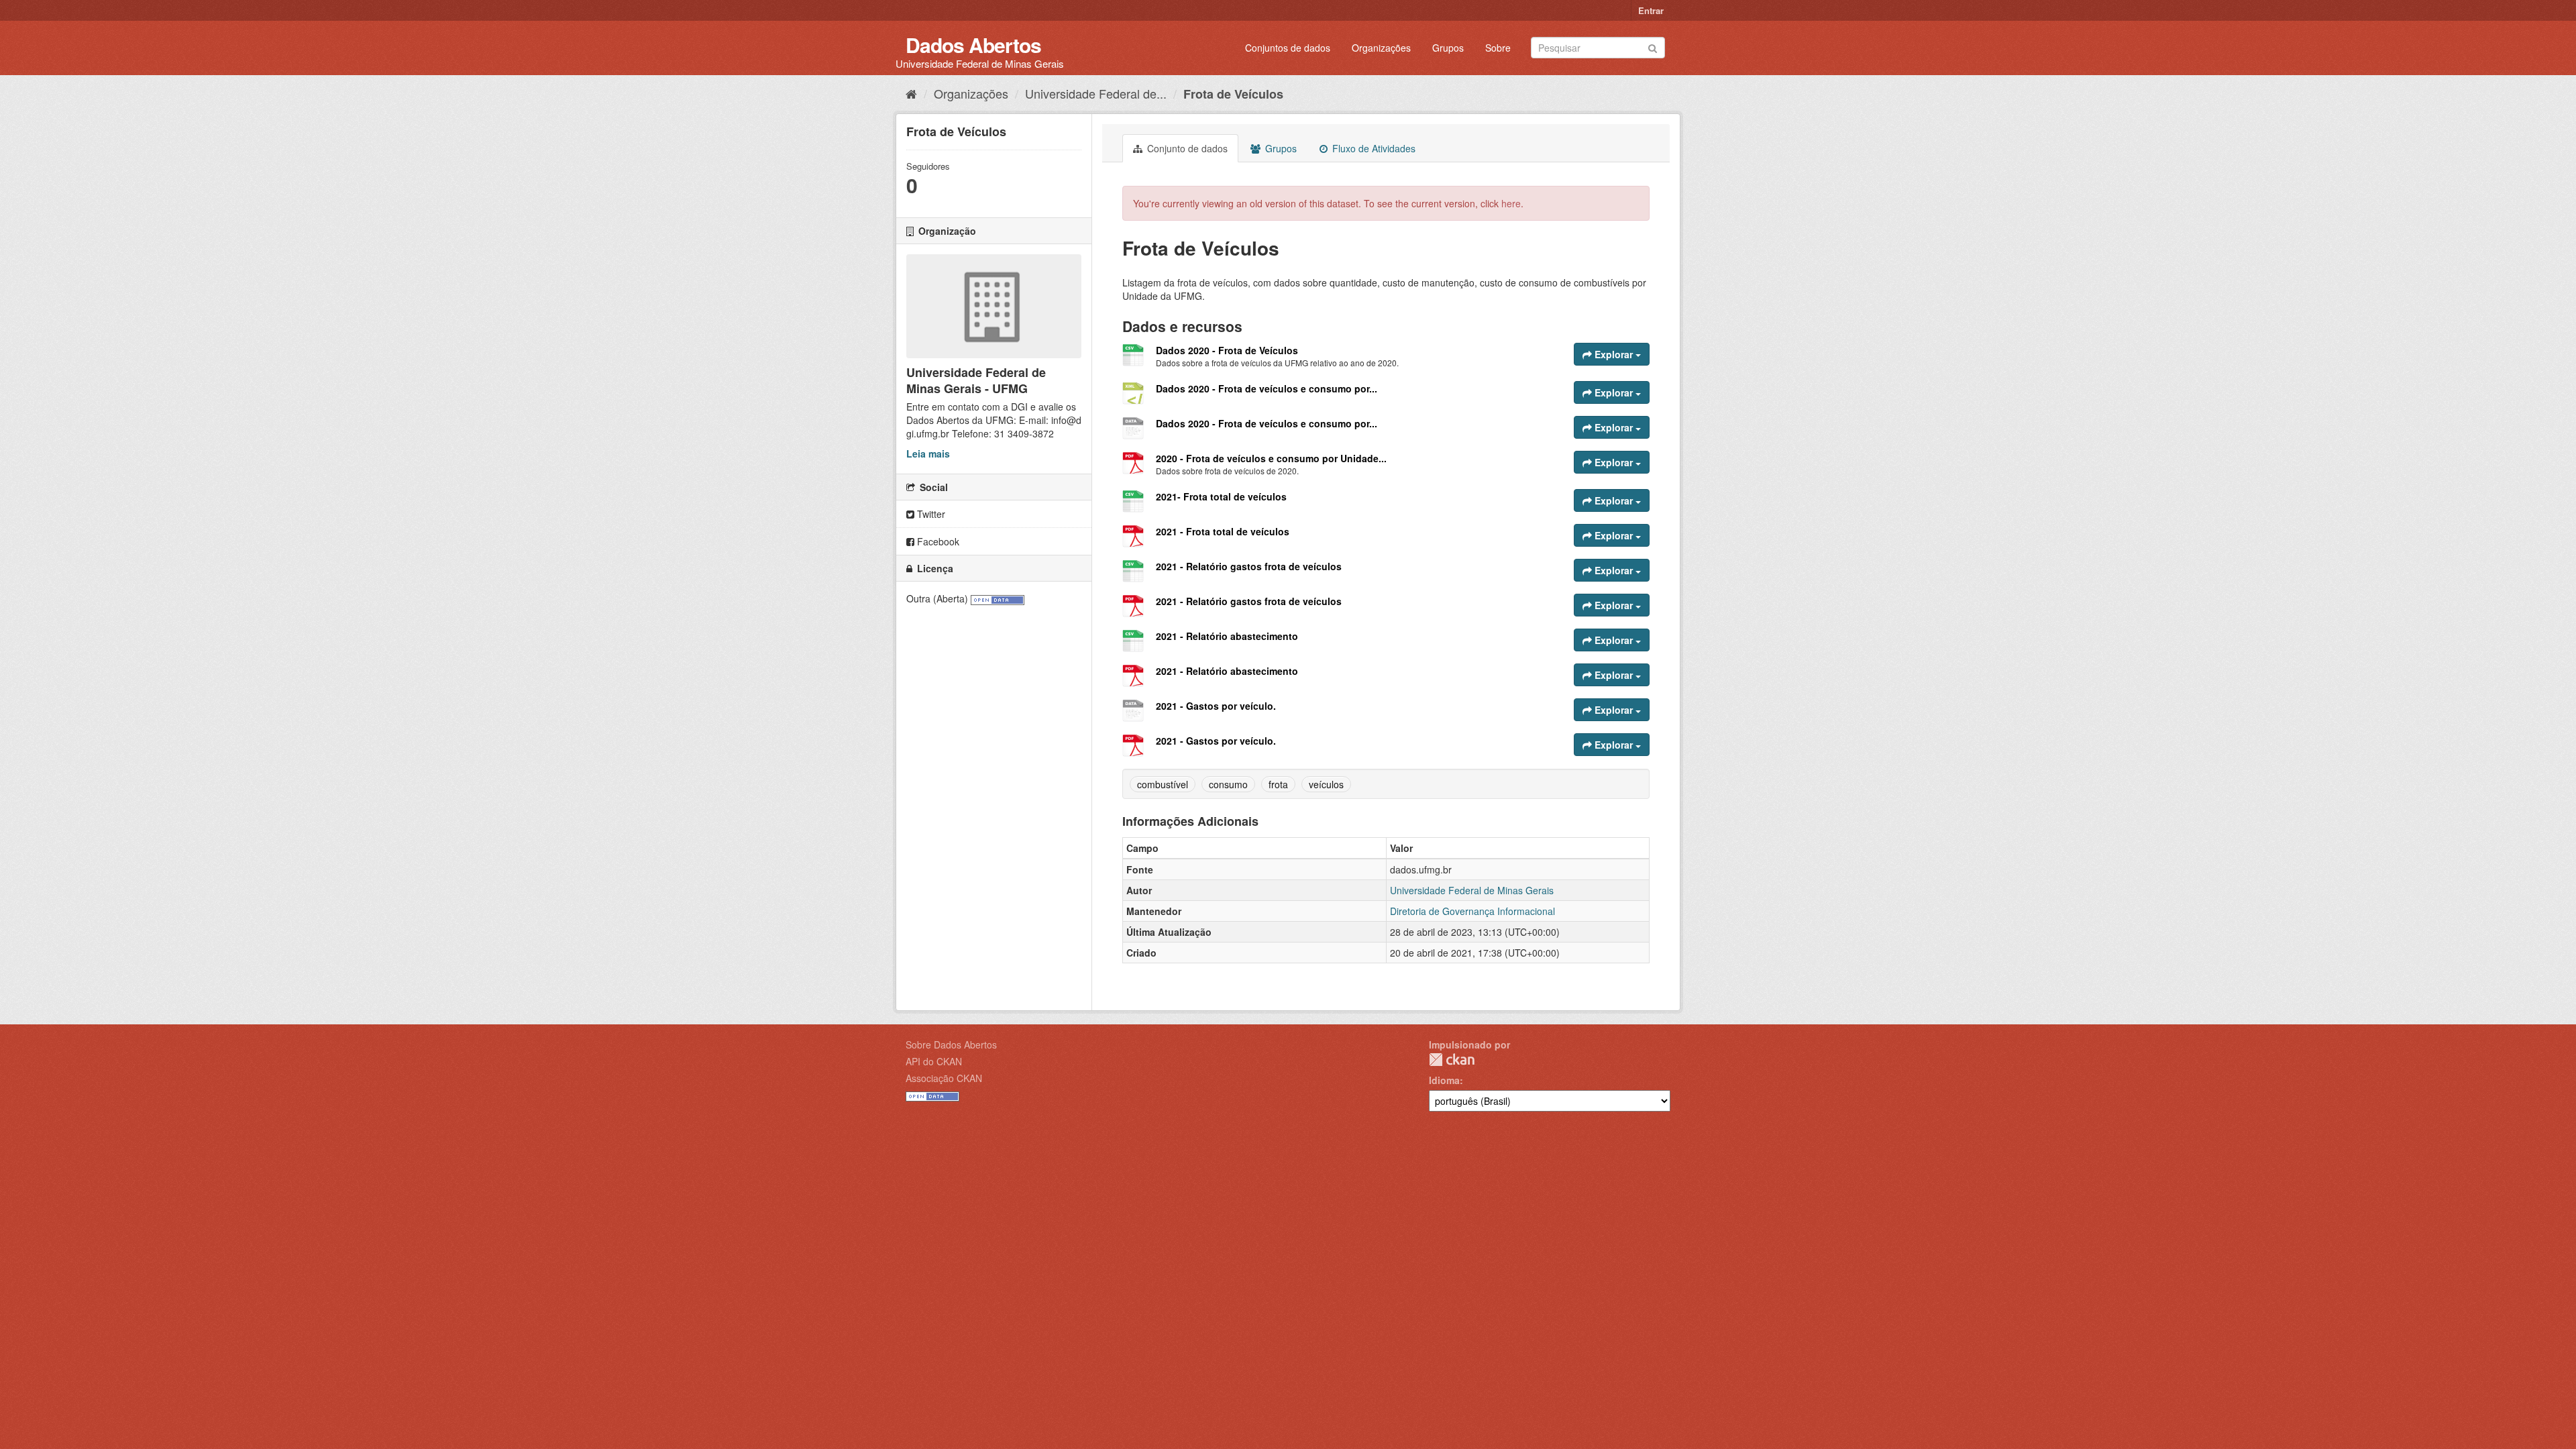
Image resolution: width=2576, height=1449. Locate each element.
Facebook (937, 541)
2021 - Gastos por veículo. (1216, 706)
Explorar (1614, 354)
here (1511, 203)
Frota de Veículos (1233, 94)
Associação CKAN (944, 1078)
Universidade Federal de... (1096, 93)
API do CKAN (934, 1061)
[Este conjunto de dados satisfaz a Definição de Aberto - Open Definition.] (998, 598)
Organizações (1381, 48)
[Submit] (1653, 47)
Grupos (1448, 48)
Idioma (1444, 1080)
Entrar (1651, 10)
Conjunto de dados (1186, 148)
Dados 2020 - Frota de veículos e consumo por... (1267, 388)
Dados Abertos (973, 45)
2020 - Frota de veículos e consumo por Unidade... (1271, 458)
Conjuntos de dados (1288, 48)
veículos (1326, 784)
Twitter (930, 514)
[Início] (911, 93)
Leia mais (928, 453)
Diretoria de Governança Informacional (1472, 911)
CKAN (1452, 1060)
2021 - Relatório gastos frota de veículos (1249, 566)
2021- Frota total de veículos (1221, 496)
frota (1278, 784)
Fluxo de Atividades (1373, 148)
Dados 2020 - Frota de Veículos (1227, 350)
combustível (1163, 784)
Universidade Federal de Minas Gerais (1472, 890)
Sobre (1498, 48)
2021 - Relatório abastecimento (1227, 636)
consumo (1228, 784)
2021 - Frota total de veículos (1223, 531)
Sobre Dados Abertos (951, 1044)
